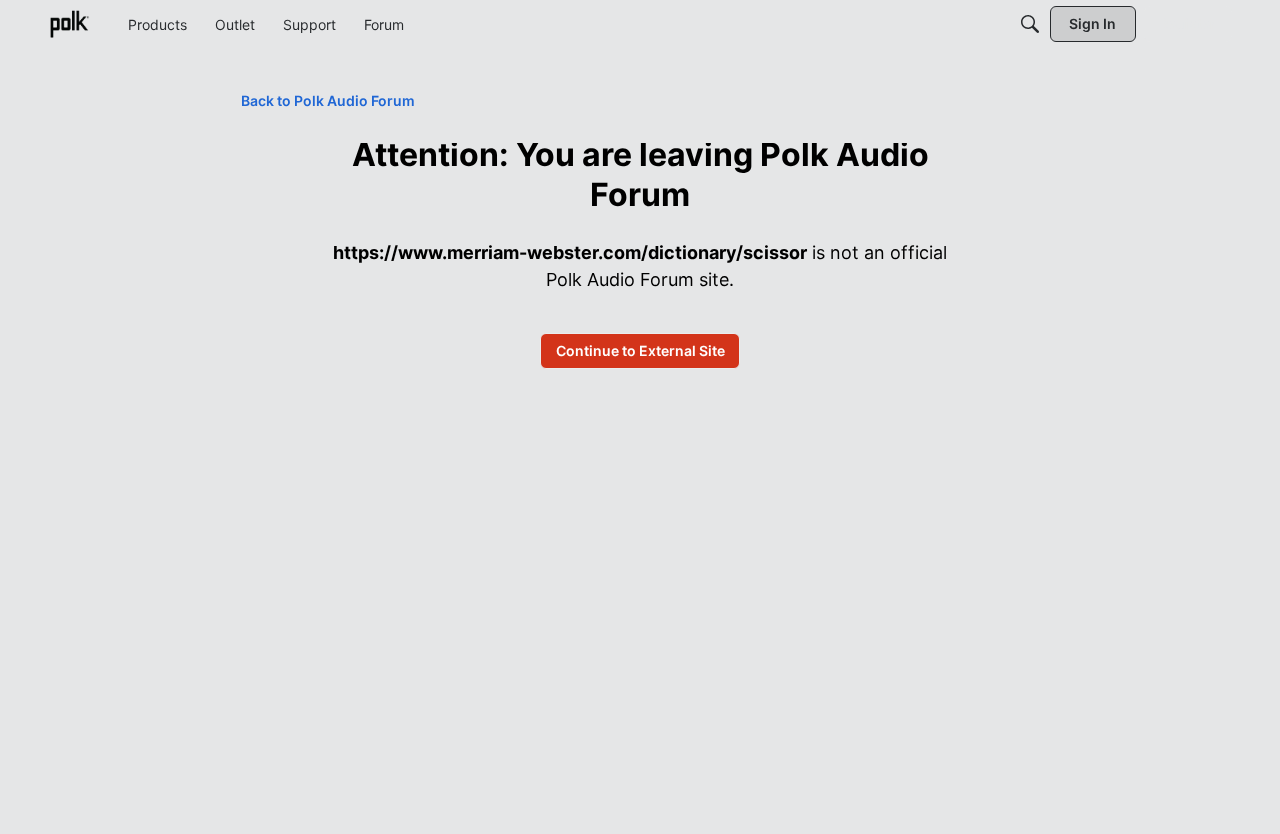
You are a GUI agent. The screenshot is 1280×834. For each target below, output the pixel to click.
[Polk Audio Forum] (69, 24)
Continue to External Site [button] (640, 350)
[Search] (1030, 24)
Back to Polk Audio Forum (328, 100)
